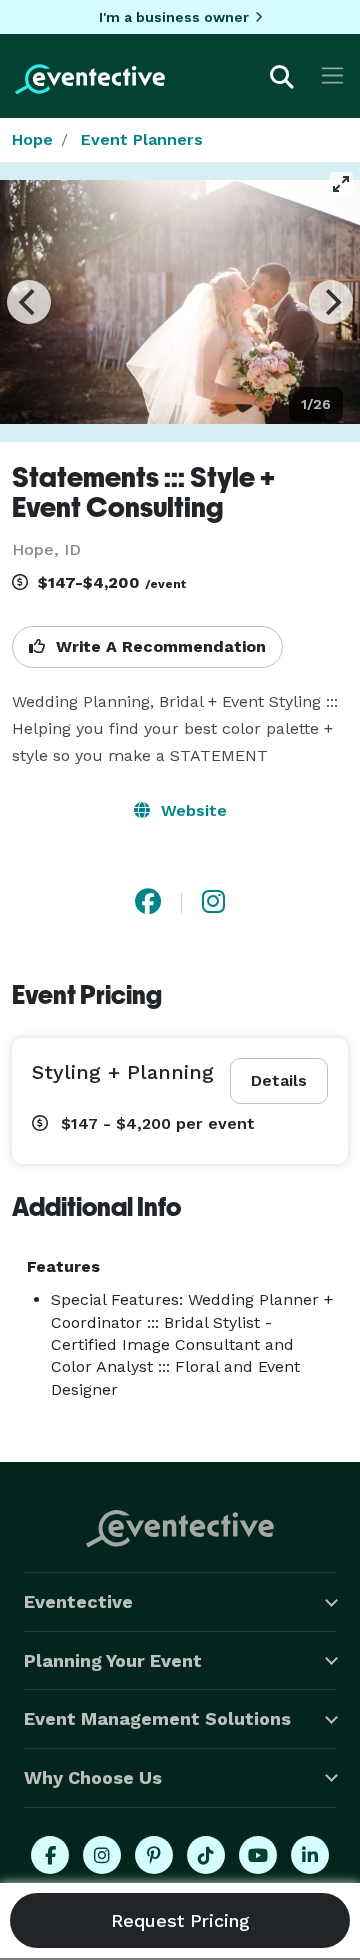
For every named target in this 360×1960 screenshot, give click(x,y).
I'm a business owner (174, 17)
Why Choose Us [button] (93, 1777)
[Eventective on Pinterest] (154, 1855)
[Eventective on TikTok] (206, 1855)
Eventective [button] (78, 1601)
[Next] (331, 302)
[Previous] (29, 302)
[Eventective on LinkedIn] (310, 1855)
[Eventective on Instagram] (102, 1855)
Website (191, 810)
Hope (32, 139)
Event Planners (142, 139)
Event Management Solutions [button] (157, 1718)
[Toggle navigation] (332, 75)
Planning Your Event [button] (113, 1660)
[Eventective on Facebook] (50, 1855)
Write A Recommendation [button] (158, 646)
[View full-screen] (341, 184)
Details (279, 1080)
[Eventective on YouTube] (258, 1855)
